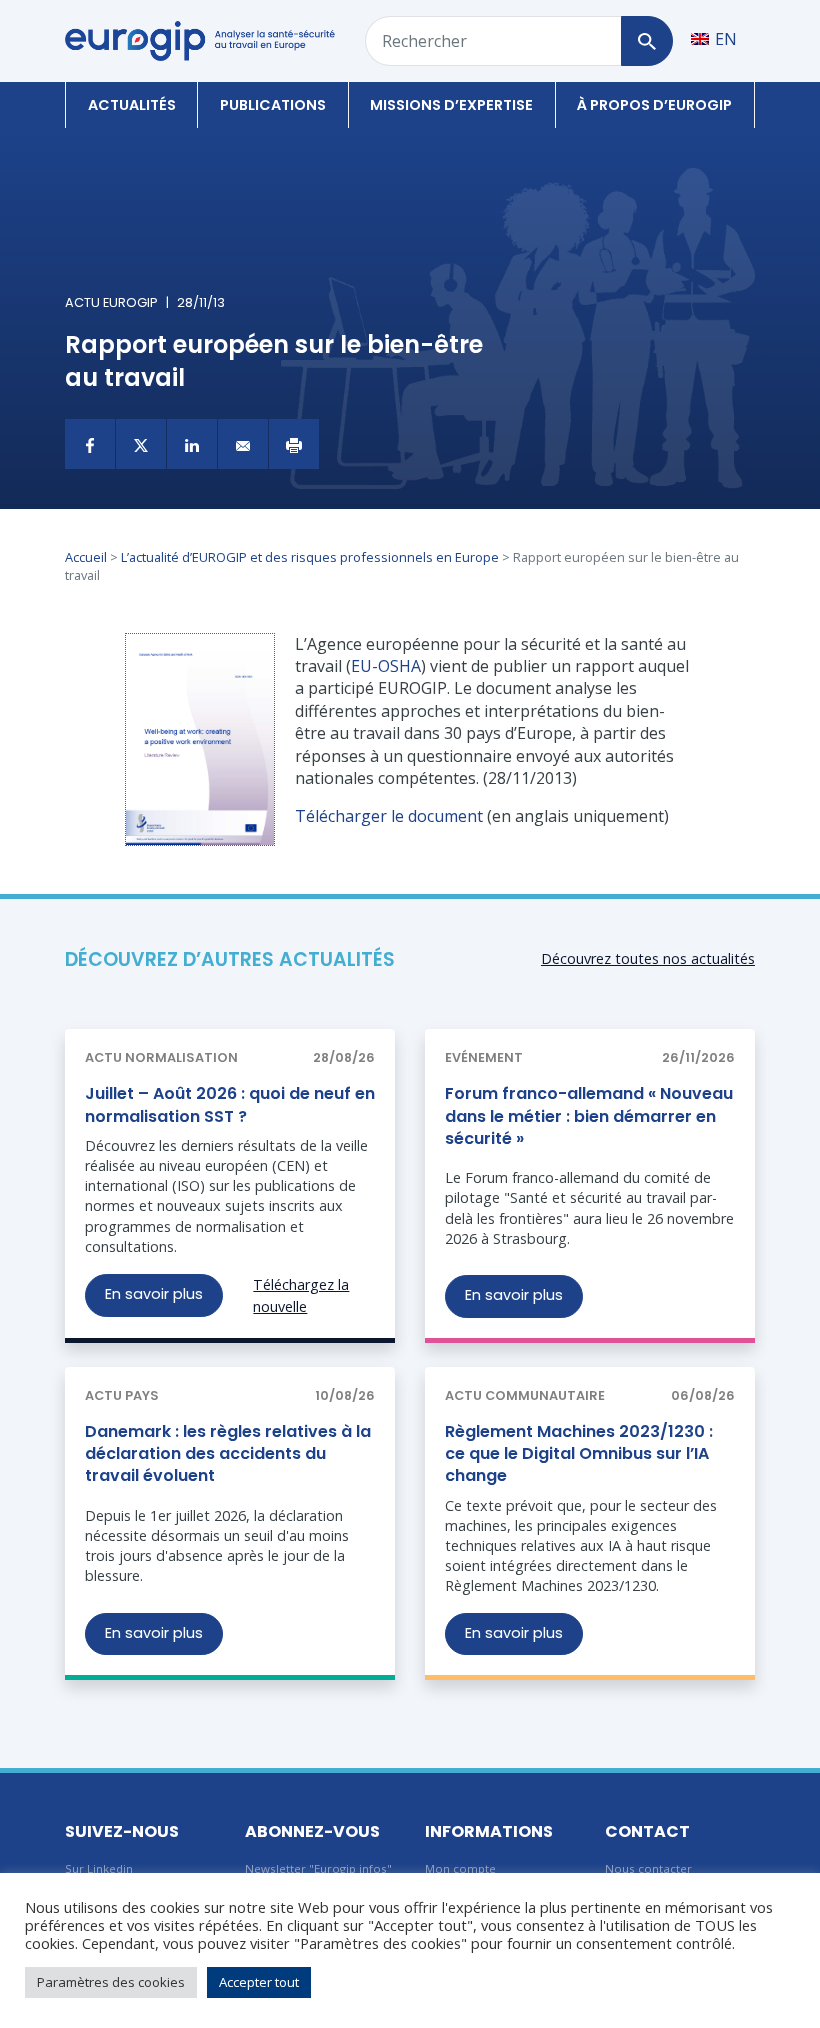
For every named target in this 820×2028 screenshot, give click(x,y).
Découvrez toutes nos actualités (648, 958)
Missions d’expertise (451, 105)
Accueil (86, 557)
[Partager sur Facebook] (90, 444)
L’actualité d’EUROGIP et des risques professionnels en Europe (310, 557)
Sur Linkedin (99, 1868)
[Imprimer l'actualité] (294, 444)
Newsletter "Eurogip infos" (318, 1868)
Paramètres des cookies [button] (111, 1982)
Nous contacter (648, 1868)
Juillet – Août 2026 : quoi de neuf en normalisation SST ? (230, 1104)
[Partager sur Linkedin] (192, 444)
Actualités (132, 105)
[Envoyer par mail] (243, 444)
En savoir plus (154, 1294)
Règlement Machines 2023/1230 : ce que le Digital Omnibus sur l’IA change (579, 1454)
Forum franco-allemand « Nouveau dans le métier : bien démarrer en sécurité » (589, 1116)
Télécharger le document (389, 816)
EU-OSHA (386, 666)
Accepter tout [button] (259, 1982)
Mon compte (460, 1868)
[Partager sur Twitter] (141, 444)
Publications (273, 105)
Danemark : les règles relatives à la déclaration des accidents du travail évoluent (228, 1454)
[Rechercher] (646, 41)
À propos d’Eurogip (654, 105)
